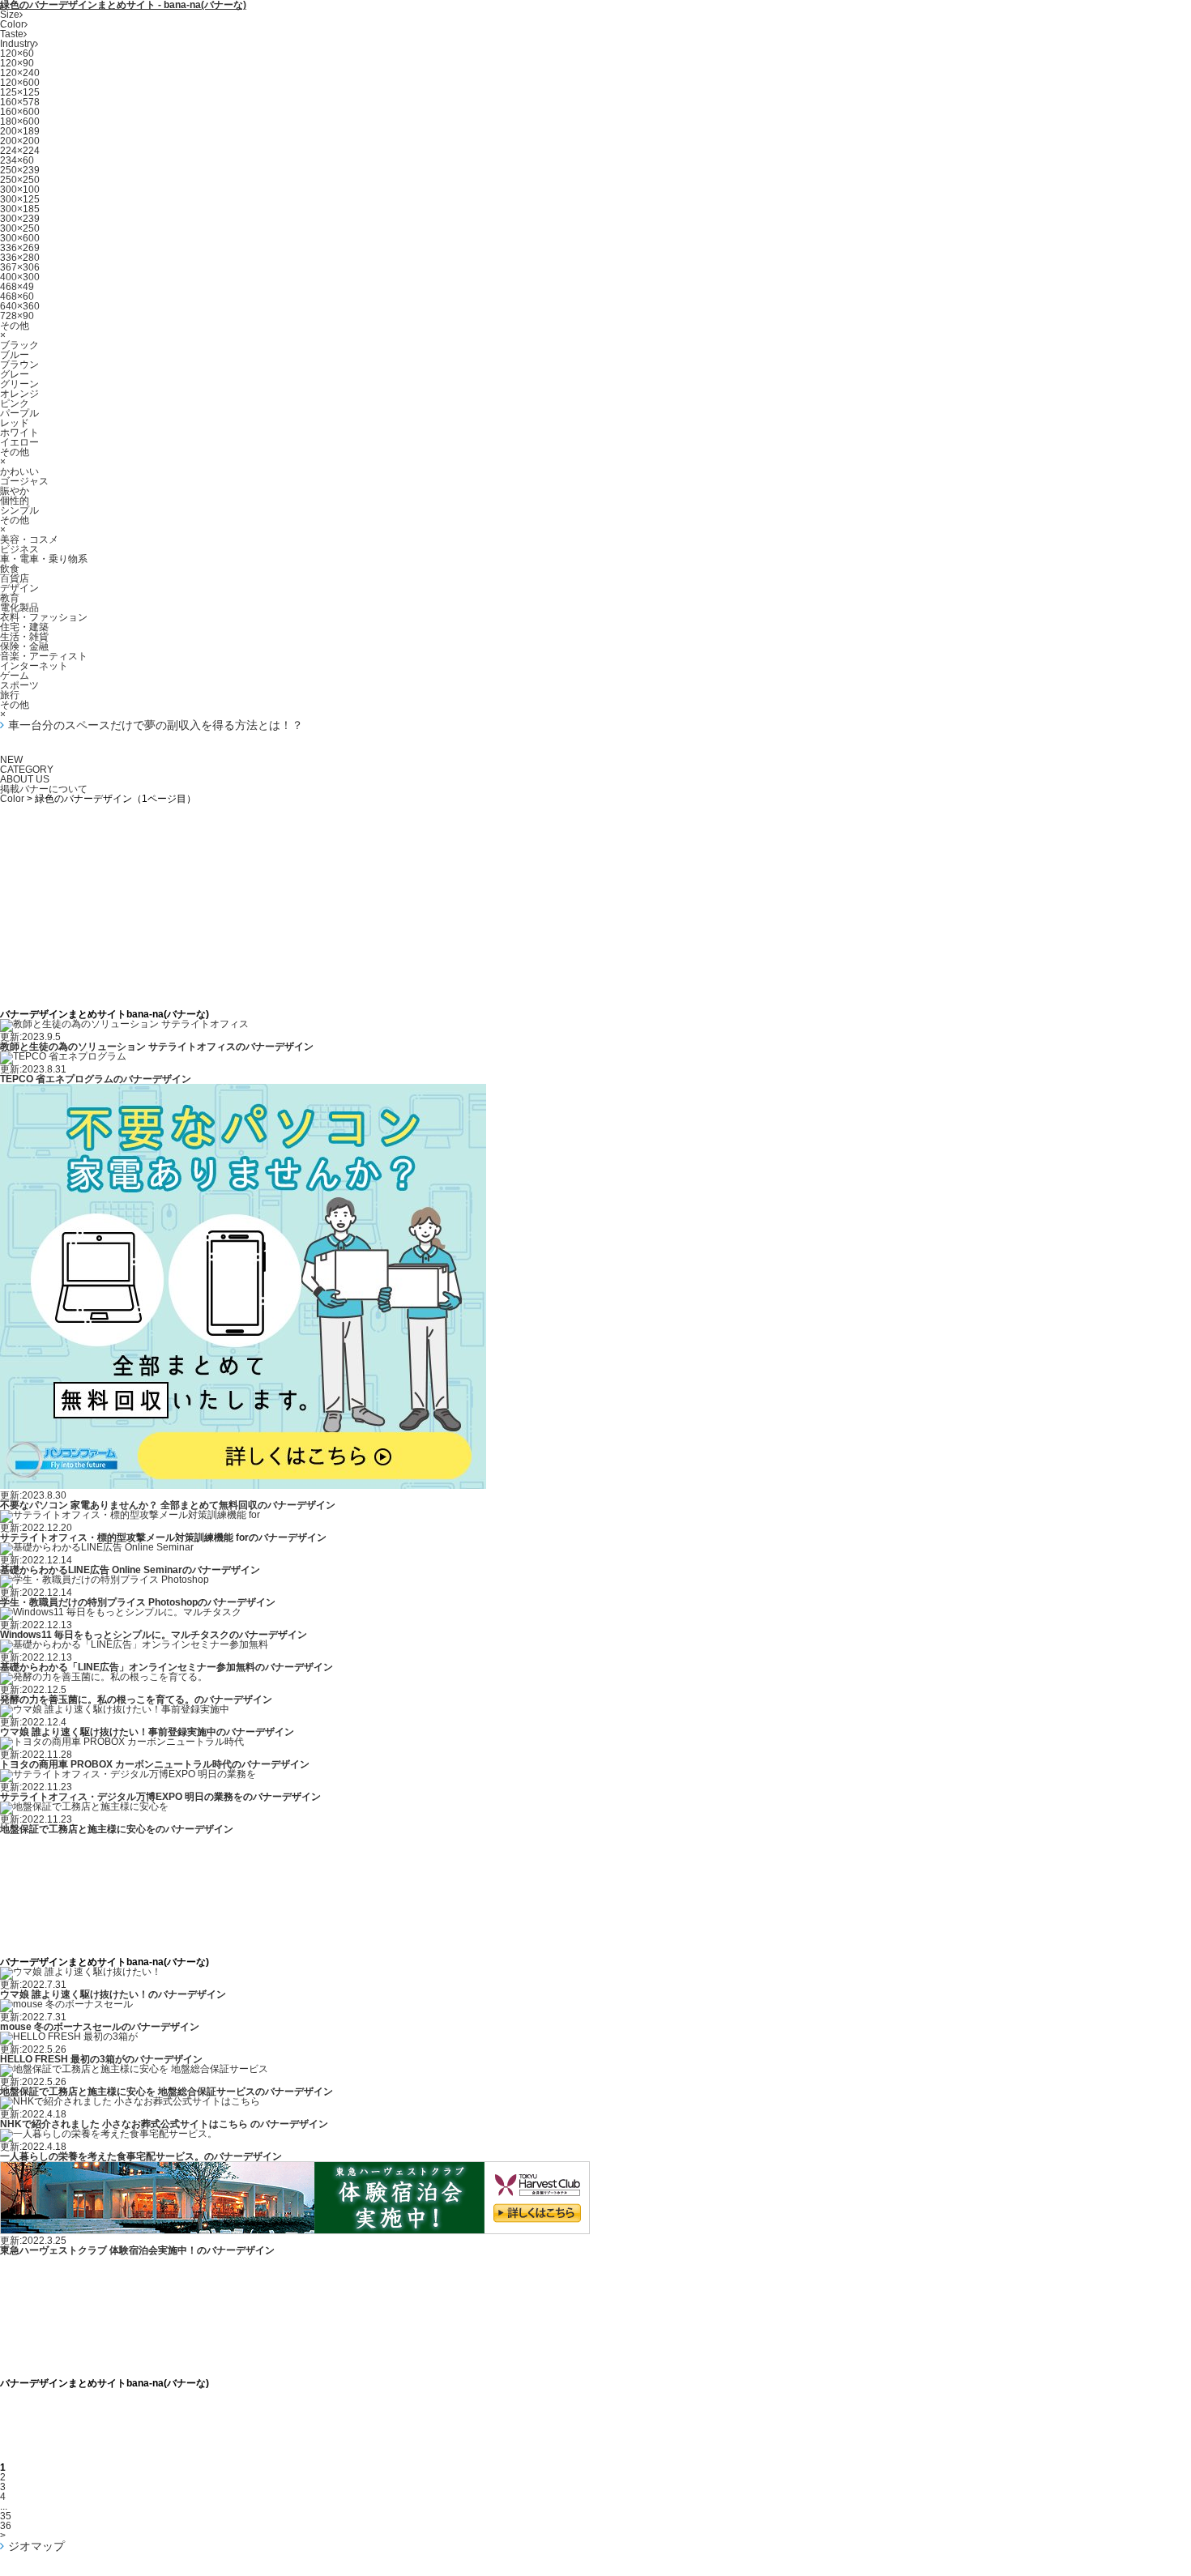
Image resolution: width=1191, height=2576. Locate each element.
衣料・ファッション (44, 617)
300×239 (20, 219)
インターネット (34, 666)
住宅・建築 (24, 627)
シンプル (19, 510)
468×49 (17, 287)
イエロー (19, 442)
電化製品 (19, 608)
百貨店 (15, 578)
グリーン (19, 384)
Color (12, 24)
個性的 (15, 501)
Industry (17, 44)
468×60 (17, 296)
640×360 (20, 306)
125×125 (20, 92)
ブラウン (19, 365)
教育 (10, 598)
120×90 (17, 63)
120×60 (17, 53)
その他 (15, 326)
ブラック (19, 345)
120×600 (20, 83)
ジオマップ (36, 2546)
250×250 (20, 180)
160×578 (20, 102)
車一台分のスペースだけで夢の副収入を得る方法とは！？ (156, 725)
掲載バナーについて (44, 789)
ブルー (15, 355)
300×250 (20, 228)
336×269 (20, 248)
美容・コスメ (29, 540)
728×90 (17, 316)
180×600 (20, 122)
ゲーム (15, 676)
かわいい (19, 471)
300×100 (20, 190)
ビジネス (19, 549)
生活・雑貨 (24, 637)
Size (10, 15)
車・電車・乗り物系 (44, 559)
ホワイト (19, 433)
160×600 (20, 112)
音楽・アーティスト (44, 656)
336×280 (20, 258)
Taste (12, 34)
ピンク (15, 403)
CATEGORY (27, 770)
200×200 (20, 141)
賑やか (15, 491)
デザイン (19, 588)
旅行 (10, 695)
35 (6, 2516)
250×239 (20, 170)
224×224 (20, 151)
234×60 (17, 160)
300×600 (20, 238)
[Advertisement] (595, 840)
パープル (19, 413)
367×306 (20, 267)
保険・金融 (24, 646)
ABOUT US (25, 779)
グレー (15, 374)
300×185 (20, 209)
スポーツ (19, 685)
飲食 (10, 569)
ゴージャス (24, 481)
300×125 (20, 199)
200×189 (20, 131)
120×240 (20, 73)
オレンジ (19, 394)
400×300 (20, 277)
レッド (15, 423)
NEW (11, 760)
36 (6, 2526)
